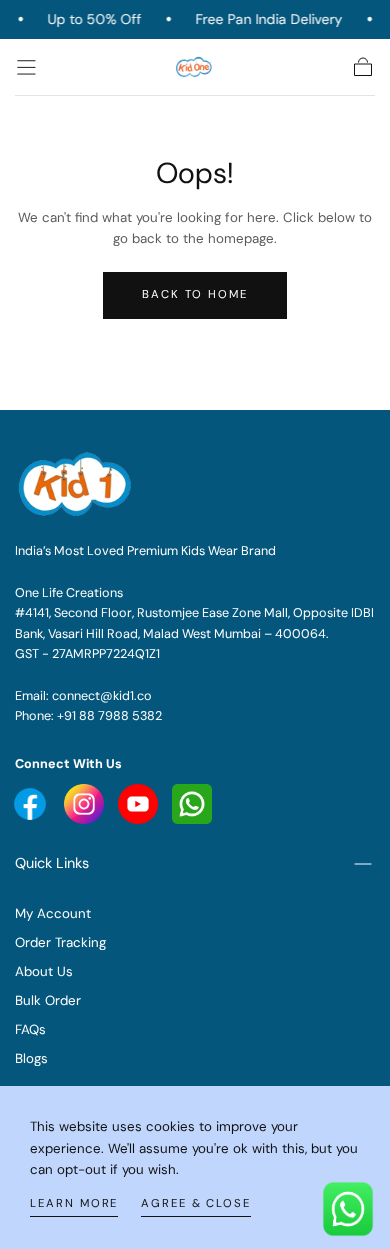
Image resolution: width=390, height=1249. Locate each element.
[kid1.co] (77, 484)
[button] (26, 67)
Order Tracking (60, 942)
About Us (44, 971)
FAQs (30, 1029)
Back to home (195, 294)
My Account (53, 913)
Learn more (74, 1203)
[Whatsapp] (192, 802)
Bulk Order (48, 1000)
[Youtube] (32, 802)
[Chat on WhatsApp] (348, 1207)
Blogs (31, 1058)
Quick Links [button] (52, 863)
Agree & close (196, 1203)
